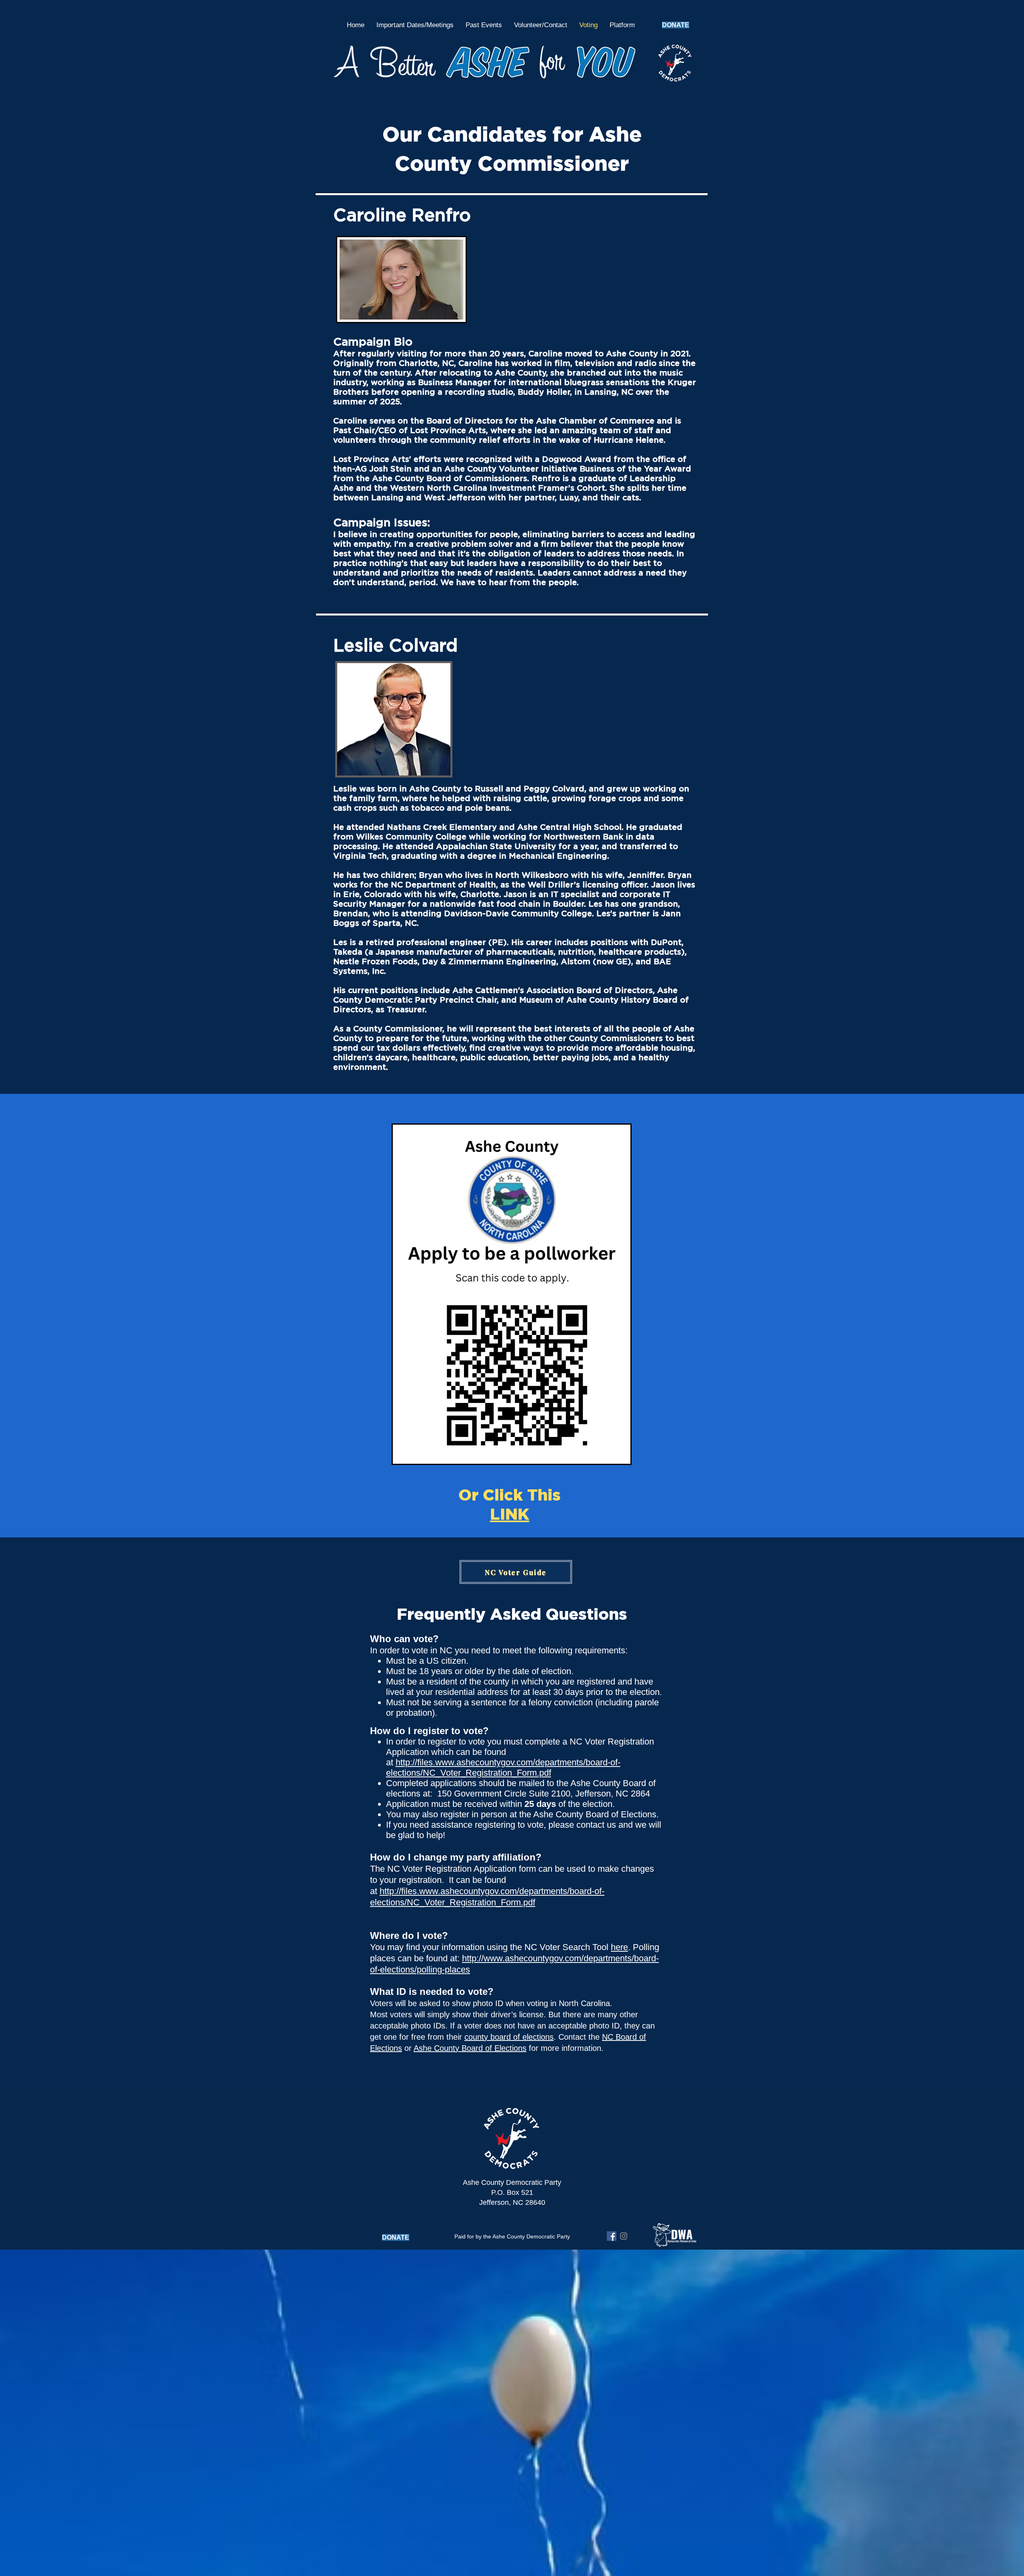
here (619, 1947)
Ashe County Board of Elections (470, 2048)
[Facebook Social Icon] (612, 2236)
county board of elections (509, 2037)
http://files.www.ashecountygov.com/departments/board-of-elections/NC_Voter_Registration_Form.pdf (503, 1768)
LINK (510, 1514)
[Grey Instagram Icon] (624, 2236)
